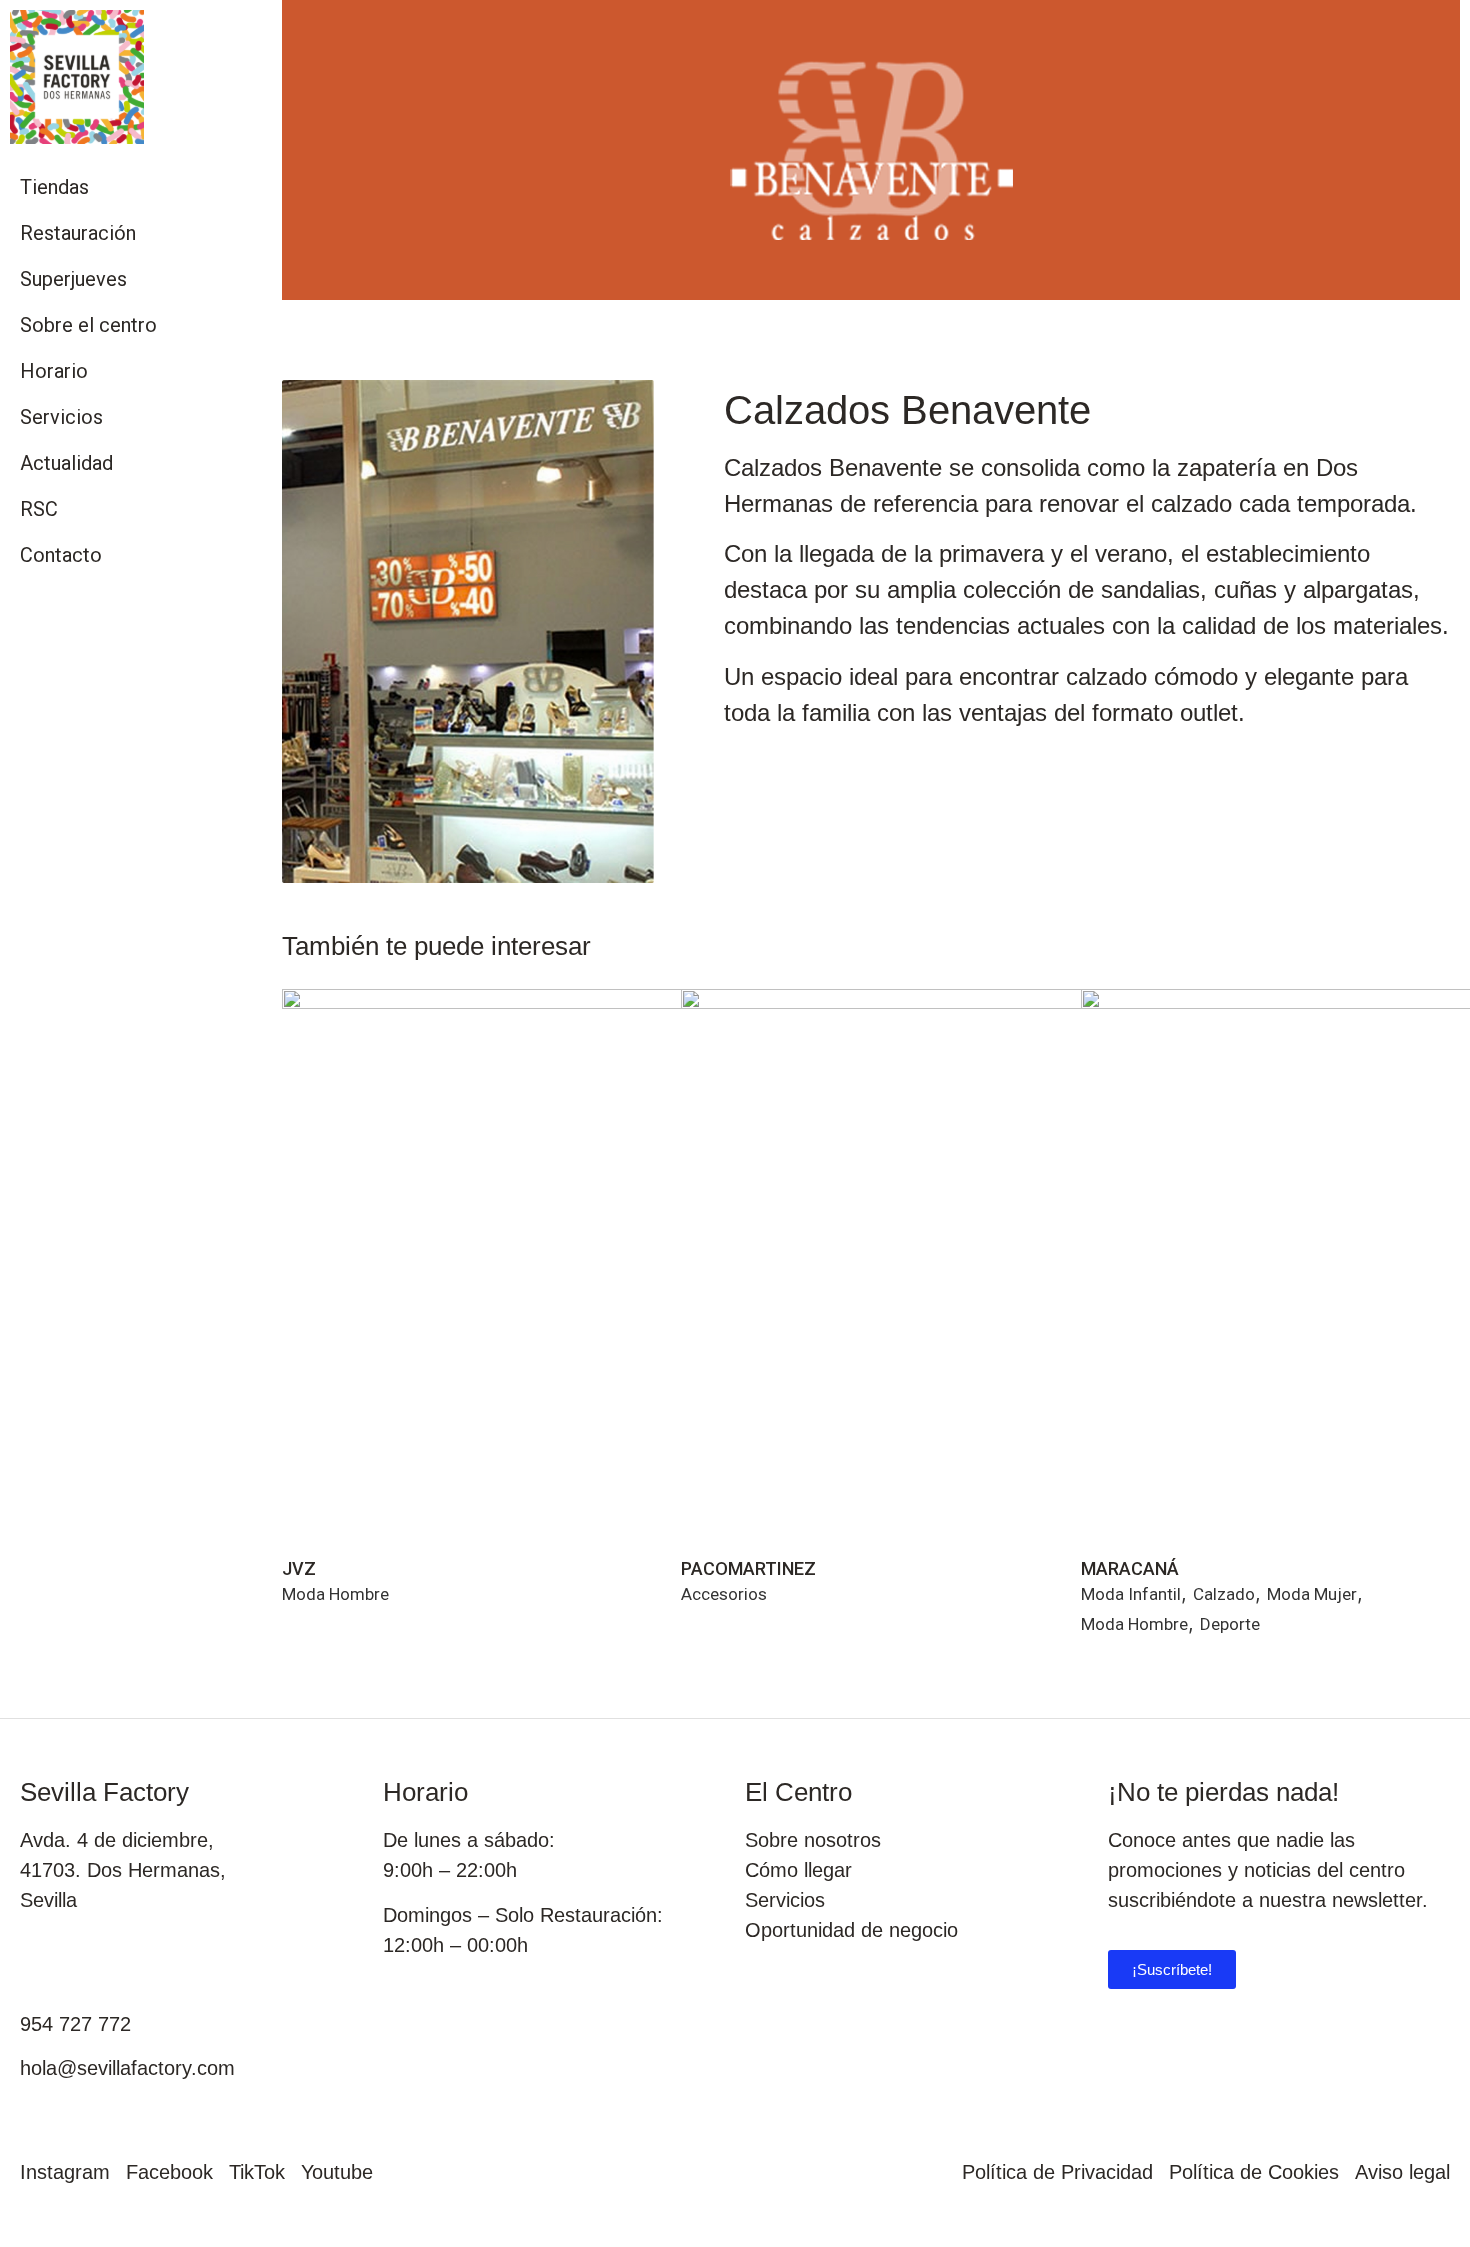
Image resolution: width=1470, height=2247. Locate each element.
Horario (54, 371)
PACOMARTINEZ (748, 1568)
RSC (39, 509)
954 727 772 (75, 2024)
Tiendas (54, 187)
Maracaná (1130, 1568)
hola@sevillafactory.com (127, 2068)
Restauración (78, 233)
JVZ (299, 1568)
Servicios (61, 417)
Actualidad (66, 463)
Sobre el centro (88, 325)
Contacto (61, 555)
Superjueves (73, 279)
